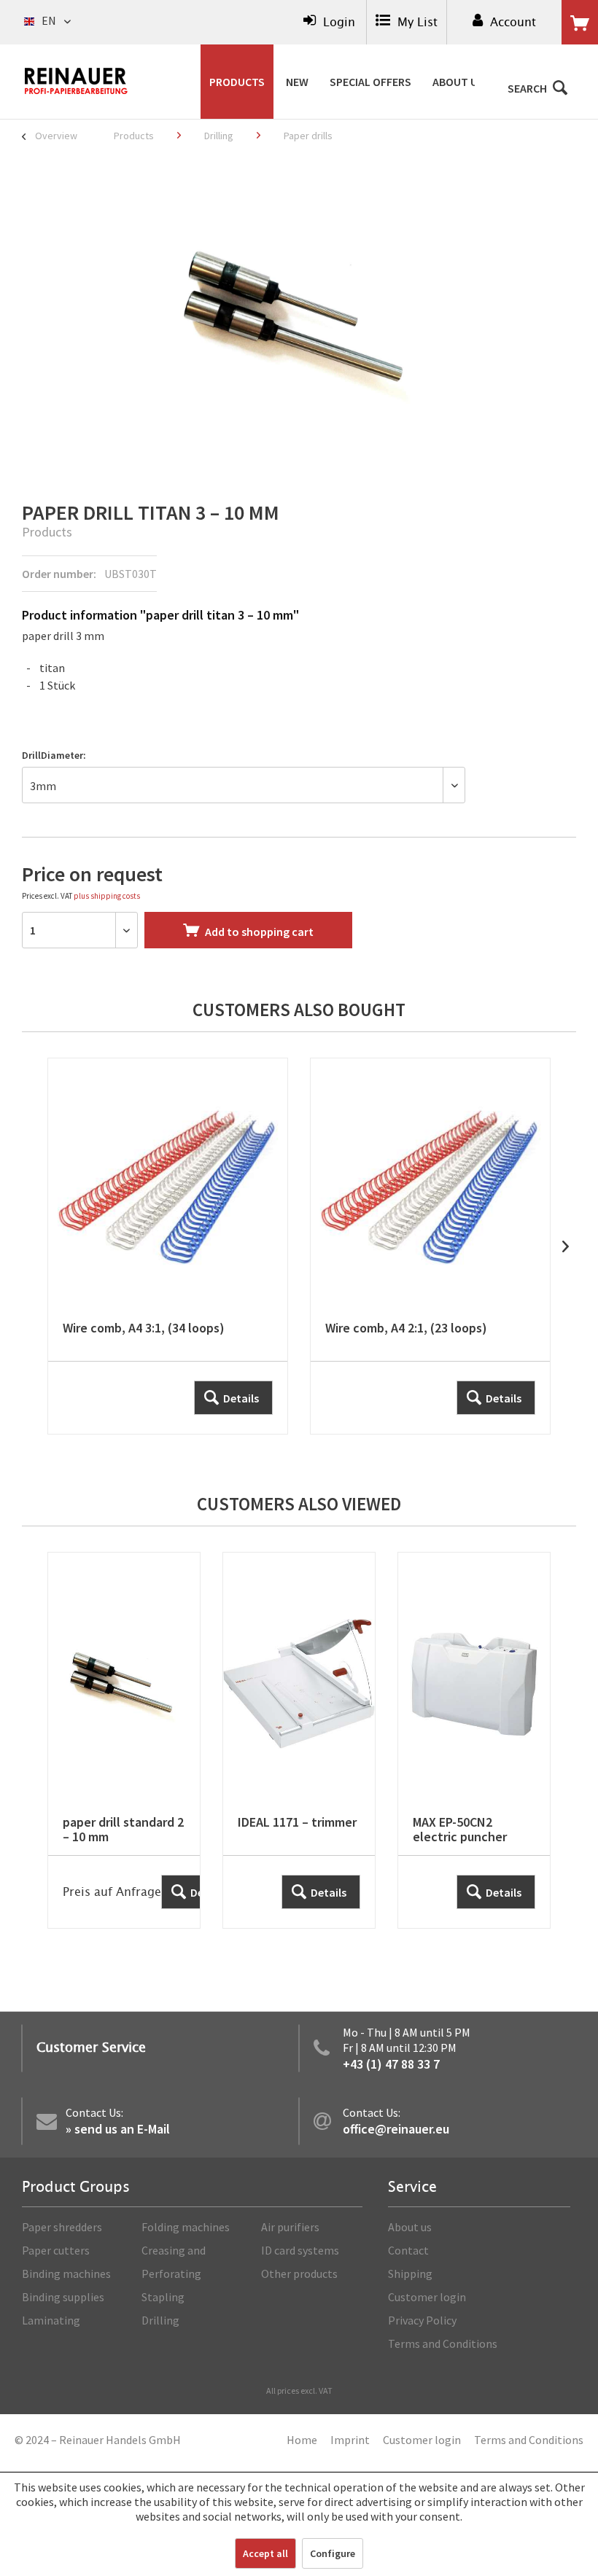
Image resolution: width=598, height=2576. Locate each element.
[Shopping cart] (580, 23)
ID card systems (300, 2250)
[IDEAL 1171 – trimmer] (299, 1740)
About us (410, 2227)
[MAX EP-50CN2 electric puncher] (474, 1740)
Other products (299, 2273)
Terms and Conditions (443, 2343)
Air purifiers (290, 2227)
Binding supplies (63, 2297)
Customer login (427, 2297)
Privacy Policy (422, 2320)
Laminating (51, 2320)
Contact (408, 2250)
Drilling (160, 2320)
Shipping (410, 2273)
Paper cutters (56, 2250)
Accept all (265, 2553)
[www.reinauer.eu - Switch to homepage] (77, 81)
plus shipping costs (107, 896)
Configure (333, 2553)
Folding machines (186, 2227)
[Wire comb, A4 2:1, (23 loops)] (430, 1246)
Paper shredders (62, 2227)
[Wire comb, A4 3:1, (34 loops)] (168, 1246)
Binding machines (66, 2273)
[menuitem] (329, 22)
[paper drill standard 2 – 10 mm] (124, 1740)
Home (302, 2440)
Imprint (350, 2440)
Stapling (163, 2297)
